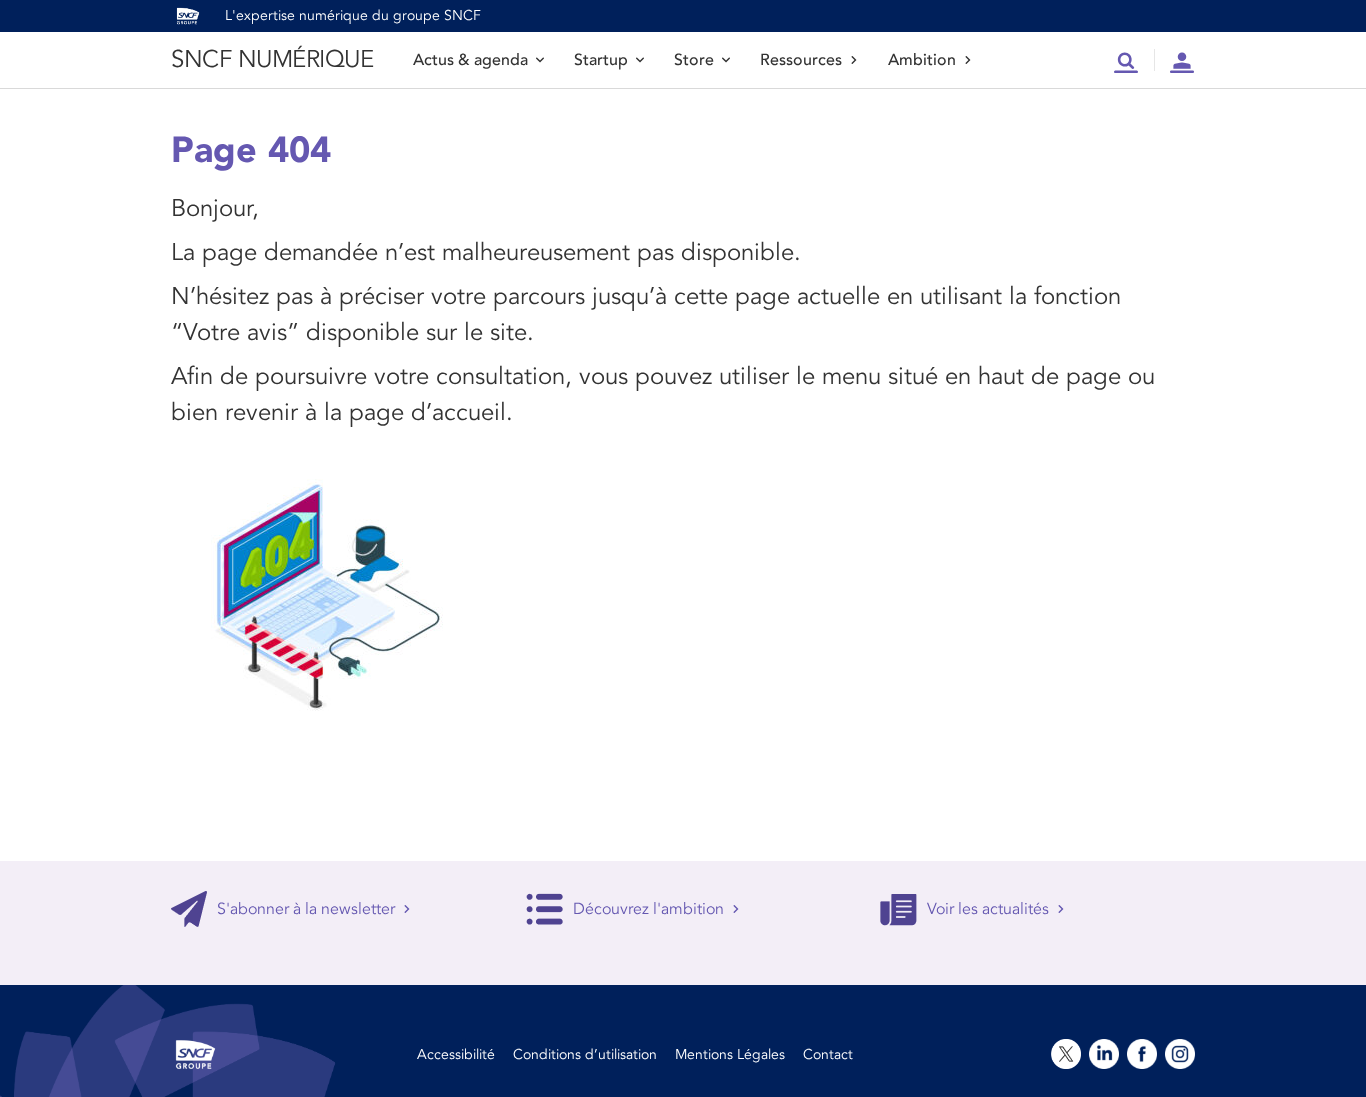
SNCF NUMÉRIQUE (272, 59)
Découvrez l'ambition (648, 909)
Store (694, 60)
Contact (828, 1054)
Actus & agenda (470, 60)
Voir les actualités (988, 909)
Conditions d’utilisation (585, 1054)
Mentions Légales (730, 1054)
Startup (601, 60)
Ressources (801, 60)
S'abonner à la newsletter (306, 909)
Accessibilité (456, 1054)
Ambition (922, 60)
